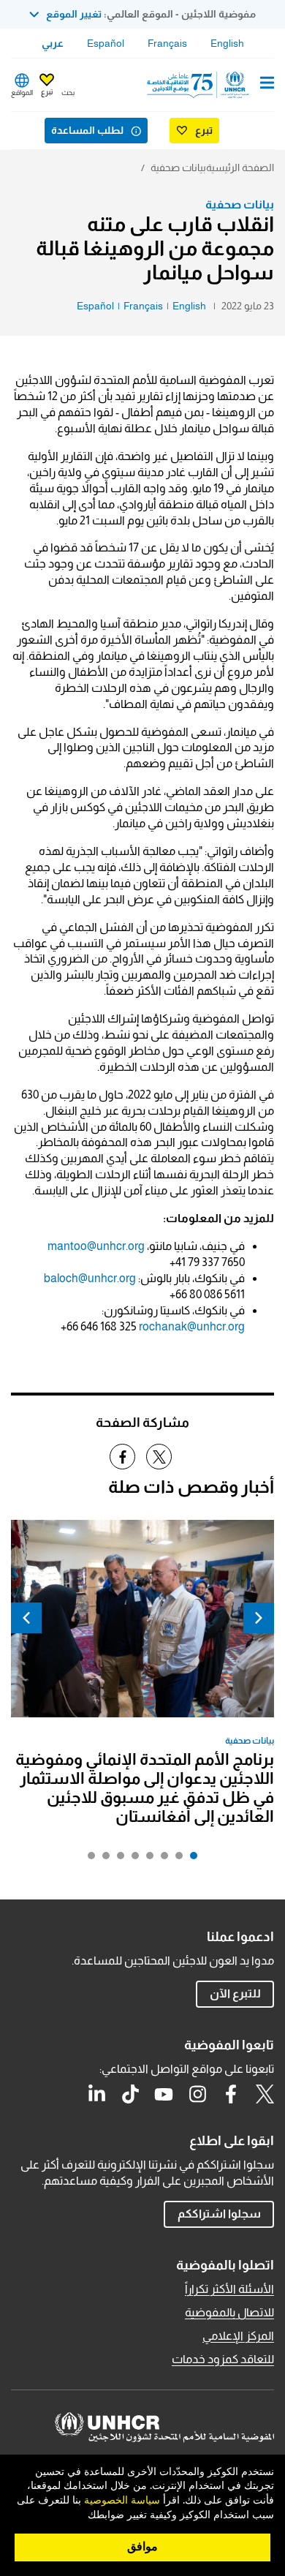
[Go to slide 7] (102, 1859)
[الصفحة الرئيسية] (199, 85)
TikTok (130, 2094)
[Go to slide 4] (146, 1859)
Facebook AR (231, 2094)
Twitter (265, 2094)
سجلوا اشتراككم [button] (219, 2214)
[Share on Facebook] (122, 1457)
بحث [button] (68, 93)
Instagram (197, 2094)
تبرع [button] (47, 92)
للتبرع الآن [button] (235, 1993)
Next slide (26, 1618)
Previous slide (259, 1618)
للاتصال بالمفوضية (229, 2312)
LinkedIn (96, 2094)
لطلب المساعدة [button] (87, 130)
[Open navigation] (267, 84)
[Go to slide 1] (190, 1859)
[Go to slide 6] (117, 1859)
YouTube (164, 2094)
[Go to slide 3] (161, 1859)
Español (106, 43)
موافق (142, 2547)
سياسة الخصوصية (122, 2501)
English (227, 43)
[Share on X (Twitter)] (159, 1457)
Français (167, 43)
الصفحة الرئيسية (240, 167)
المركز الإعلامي (238, 2336)
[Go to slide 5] (132, 1859)
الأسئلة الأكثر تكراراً (229, 2289)
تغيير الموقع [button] (74, 14)
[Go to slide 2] (175, 1859)
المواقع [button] (22, 93)
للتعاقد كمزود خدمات (223, 2359)
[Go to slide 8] (88, 1859)
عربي (53, 43)
